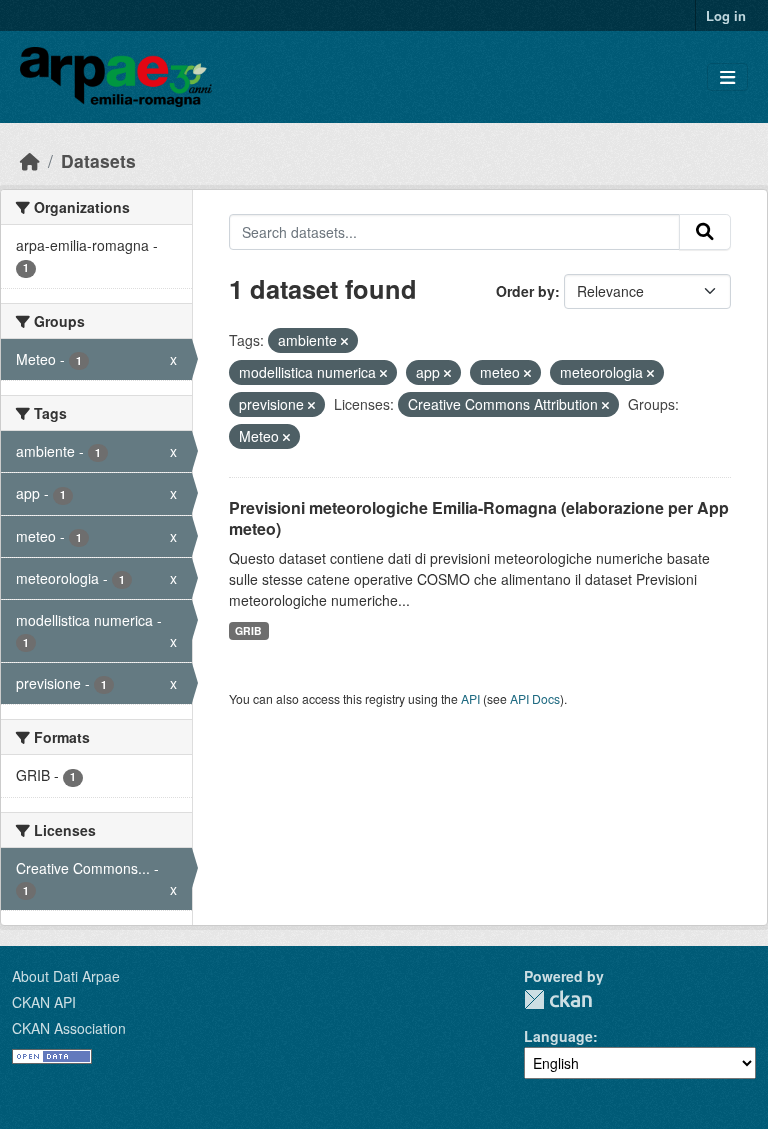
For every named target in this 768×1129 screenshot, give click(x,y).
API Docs (535, 698)
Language (558, 1036)
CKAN (558, 999)
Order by (525, 291)
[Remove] (344, 341)
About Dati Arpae (66, 976)
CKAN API (44, 1002)
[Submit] (705, 232)
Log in (726, 15)
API (470, 698)
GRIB (248, 630)
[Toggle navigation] (727, 77)
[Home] (30, 160)
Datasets (98, 160)
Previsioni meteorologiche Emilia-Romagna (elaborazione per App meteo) (479, 518)
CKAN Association (69, 1028)
